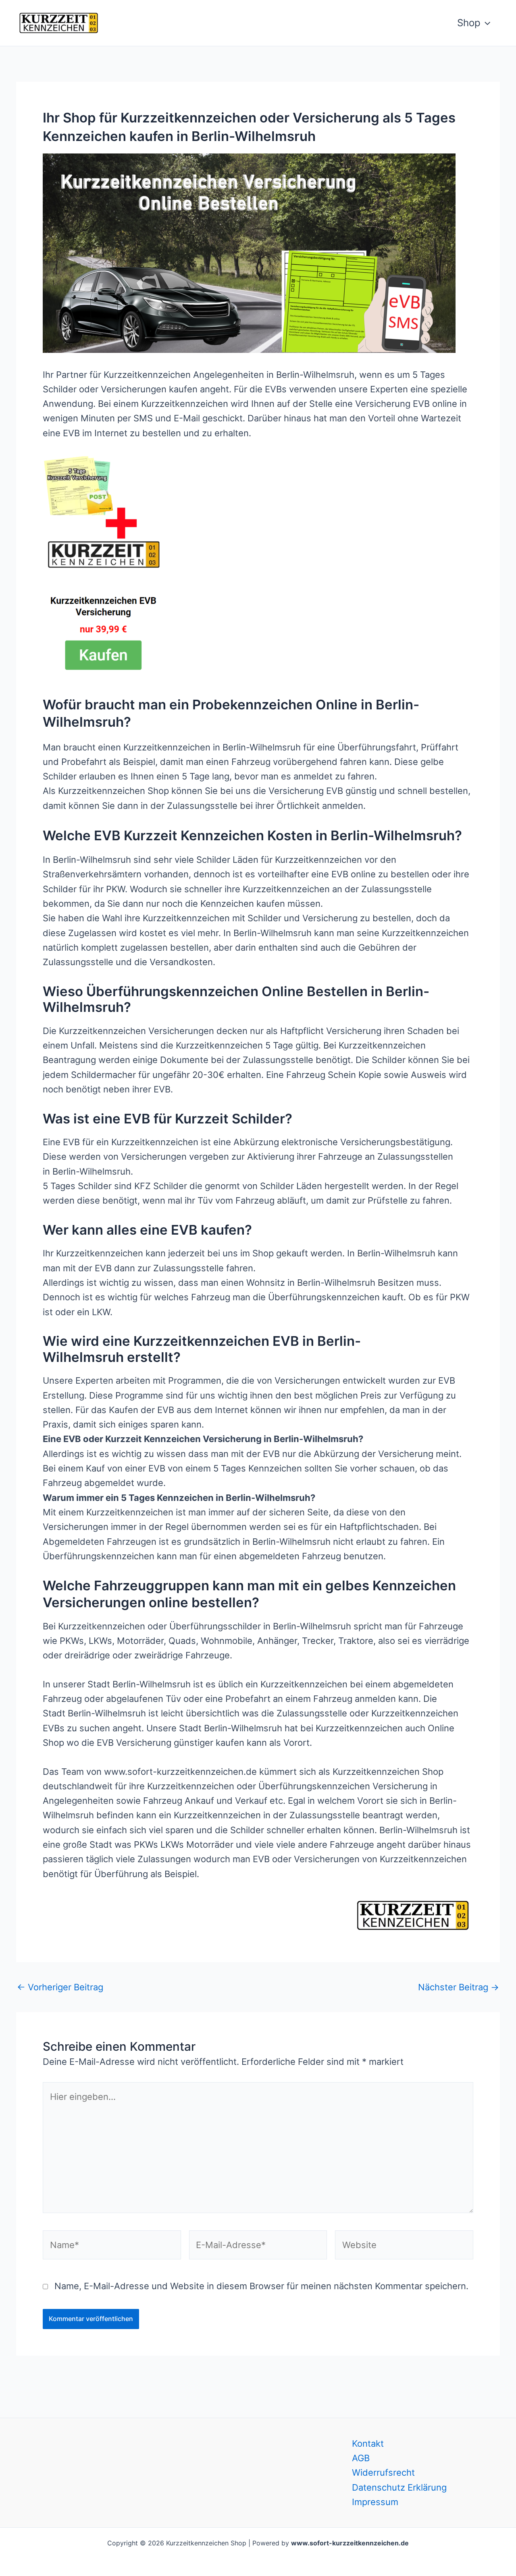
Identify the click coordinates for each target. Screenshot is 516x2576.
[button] (485, 23)
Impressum (375, 2502)
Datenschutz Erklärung (399, 2487)
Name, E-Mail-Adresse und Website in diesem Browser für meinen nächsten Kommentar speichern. (261, 2286)
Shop (469, 23)
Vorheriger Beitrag (60, 1987)
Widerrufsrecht (383, 2472)
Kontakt (368, 2443)
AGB (361, 2458)
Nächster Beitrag (459, 1987)
